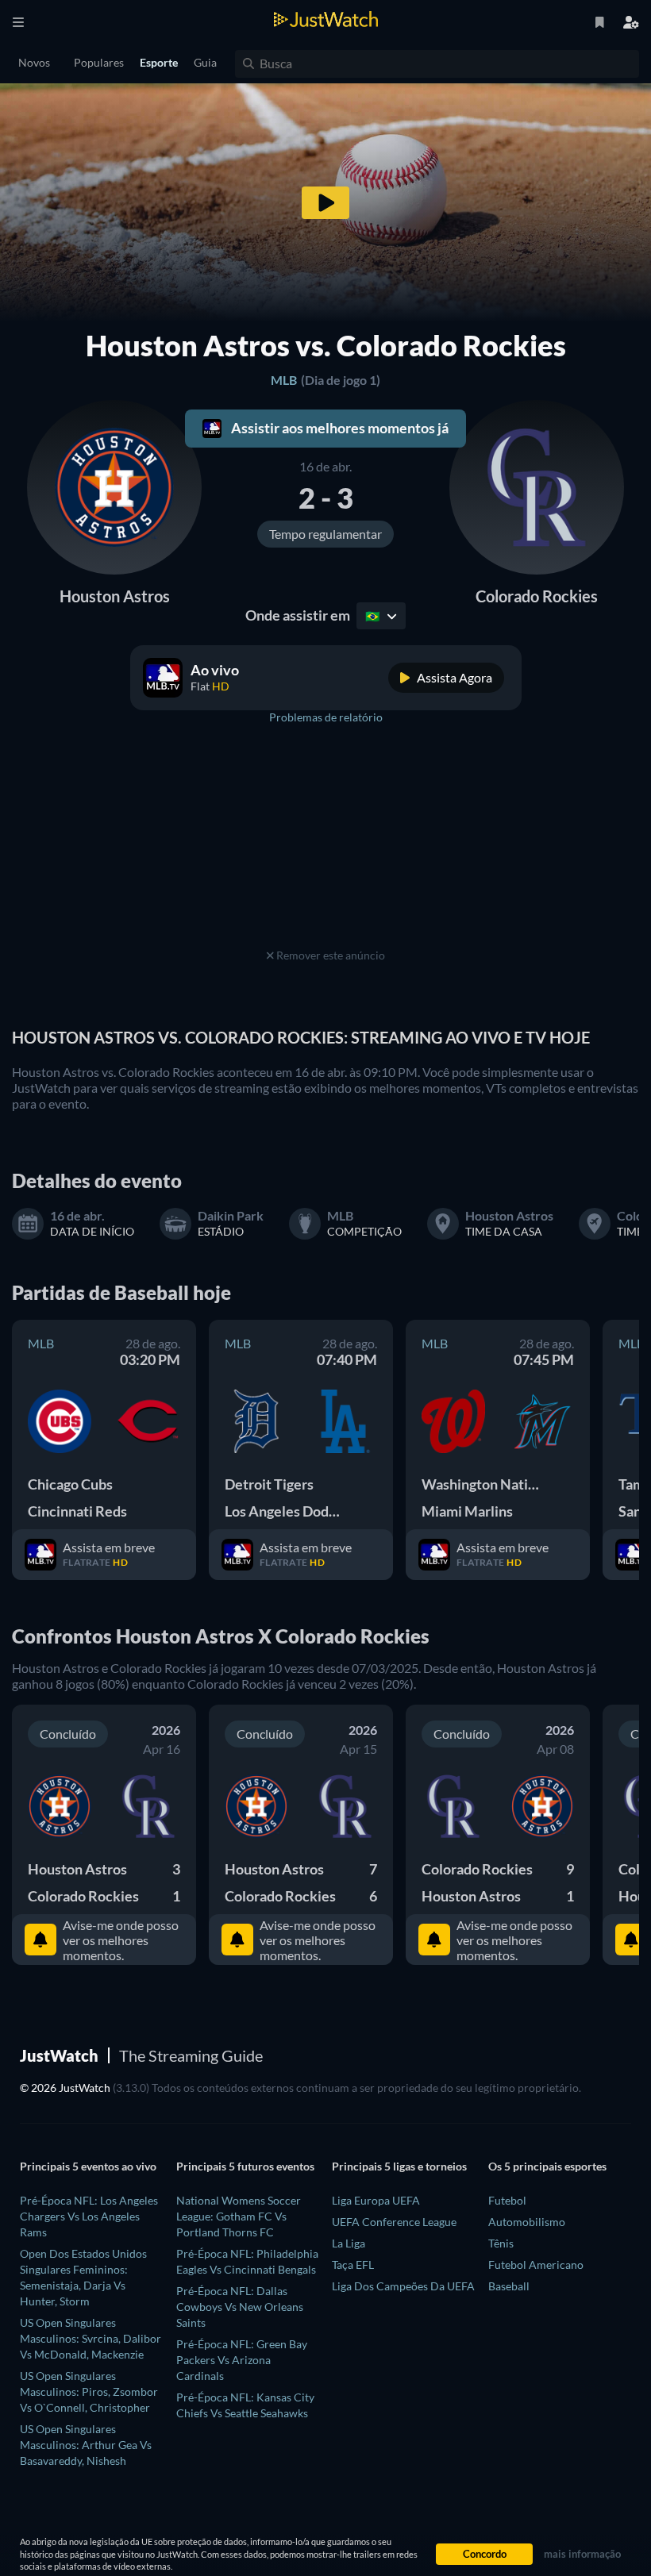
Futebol (507, 2200)
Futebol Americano (536, 2265)
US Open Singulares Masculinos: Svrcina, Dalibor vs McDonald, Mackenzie (91, 2338)
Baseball (509, 2286)
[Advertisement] (325, 845)
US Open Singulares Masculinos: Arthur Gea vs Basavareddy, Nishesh (86, 2445)
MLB (284, 380)
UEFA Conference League (394, 2222)
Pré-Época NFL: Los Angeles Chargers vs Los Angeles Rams (89, 2216)
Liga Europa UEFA (376, 2200)
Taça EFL (353, 2265)
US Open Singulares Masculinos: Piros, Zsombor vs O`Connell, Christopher (89, 2391)
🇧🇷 (374, 616)
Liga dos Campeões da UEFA (403, 2286)
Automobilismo (527, 2222)
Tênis (501, 2243)
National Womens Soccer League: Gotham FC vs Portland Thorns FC (239, 2216)
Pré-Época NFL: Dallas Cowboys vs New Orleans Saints (240, 2307)
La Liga (349, 2243)
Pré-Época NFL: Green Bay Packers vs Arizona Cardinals (242, 2360)
